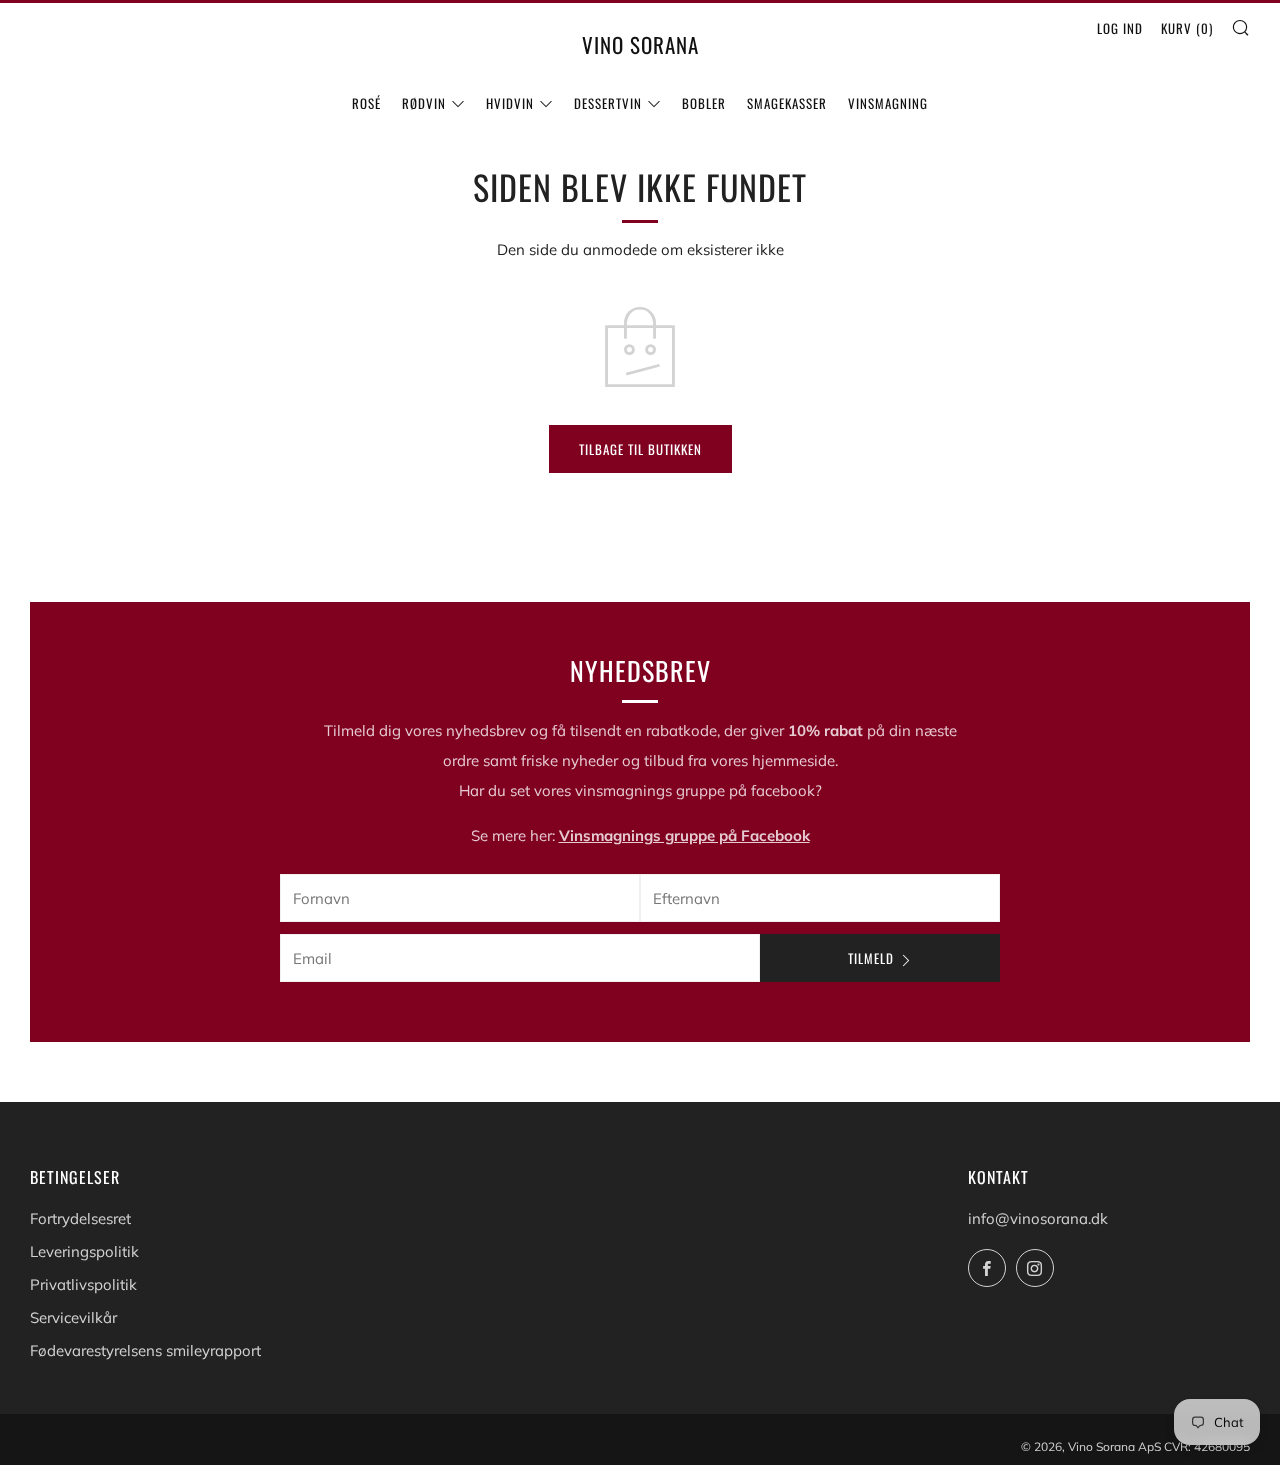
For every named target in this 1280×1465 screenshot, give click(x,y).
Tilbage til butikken (640, 449)
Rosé (366, 103)
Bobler (704, 103)
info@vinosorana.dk (1038, 1218)
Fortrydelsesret (80, 1218)
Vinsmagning (888, 103)
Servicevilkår (73, 1317)
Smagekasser (787, 103)
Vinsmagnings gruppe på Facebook (684, 834)
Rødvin (424, 103)
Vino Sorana (640, 45)
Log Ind (1120, 28)
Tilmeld (871, 958)
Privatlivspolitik (83, 1284)
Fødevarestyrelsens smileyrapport (145, 1350)
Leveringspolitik (84, 1251)
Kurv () (1187, 28)
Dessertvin (608, 103)
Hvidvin (510, 103)
